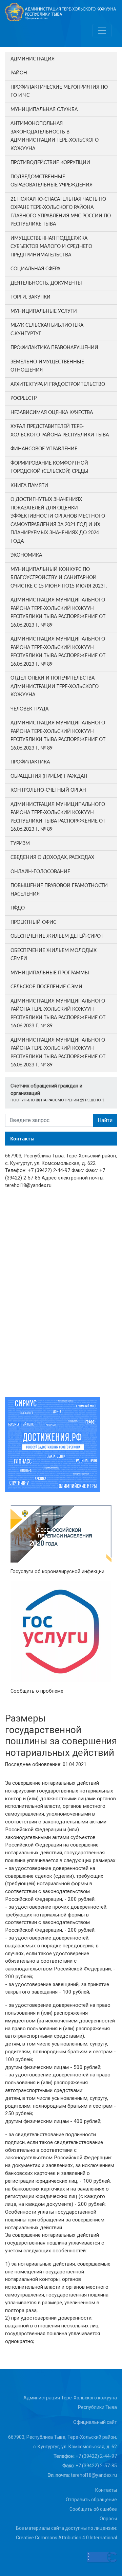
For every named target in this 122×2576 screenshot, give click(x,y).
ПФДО (18, 908)
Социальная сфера (35, 269)
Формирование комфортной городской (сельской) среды (49, 467)
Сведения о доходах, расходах (52, 858)
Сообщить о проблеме (37, 1691)
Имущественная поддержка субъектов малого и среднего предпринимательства (51, 247)
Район (19, 73)
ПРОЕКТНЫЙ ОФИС (33, 922)
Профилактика (30, 762)
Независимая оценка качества (52, 413)
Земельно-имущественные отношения (47, 366)
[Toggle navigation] (102, 31)
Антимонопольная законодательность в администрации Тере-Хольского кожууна (55, 136)
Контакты (106, 2490)
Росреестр (24, 398)
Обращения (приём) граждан (49, 776)
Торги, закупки (30, 297)
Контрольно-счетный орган (48, 790)
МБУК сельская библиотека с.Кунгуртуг (47, 330)
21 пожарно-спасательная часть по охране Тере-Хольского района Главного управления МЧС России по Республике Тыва (61, 212)
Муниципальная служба (44, 110)
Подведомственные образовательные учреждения (52, 181)
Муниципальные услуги (44, 311)
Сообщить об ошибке (93, 2509)
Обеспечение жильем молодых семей (54, 955)
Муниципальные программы (50, 973)
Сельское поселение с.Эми (46, 987)
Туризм (20, 844)
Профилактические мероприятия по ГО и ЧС (59, 92)
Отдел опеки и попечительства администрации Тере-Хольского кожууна (55, 687)
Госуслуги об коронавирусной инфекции (57, 1572)
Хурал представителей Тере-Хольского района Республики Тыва (60, 431)
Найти (105, 1120)
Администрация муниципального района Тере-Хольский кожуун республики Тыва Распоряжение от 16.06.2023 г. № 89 (58, 613)
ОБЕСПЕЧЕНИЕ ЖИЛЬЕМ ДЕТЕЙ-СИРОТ (57, 936)
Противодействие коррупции (50, 163)
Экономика (26, 555)
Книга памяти (29, 486)
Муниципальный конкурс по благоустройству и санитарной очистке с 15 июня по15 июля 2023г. (59, 578)
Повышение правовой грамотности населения (59, 890)
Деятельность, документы (46, 283)
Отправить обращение (91, 2500)
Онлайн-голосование (40, 872)
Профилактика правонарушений (54, 348)
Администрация (33, 59)
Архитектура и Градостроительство (58, 384)
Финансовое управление (44, 449)
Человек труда (29, 709)
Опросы (108, 2519)
